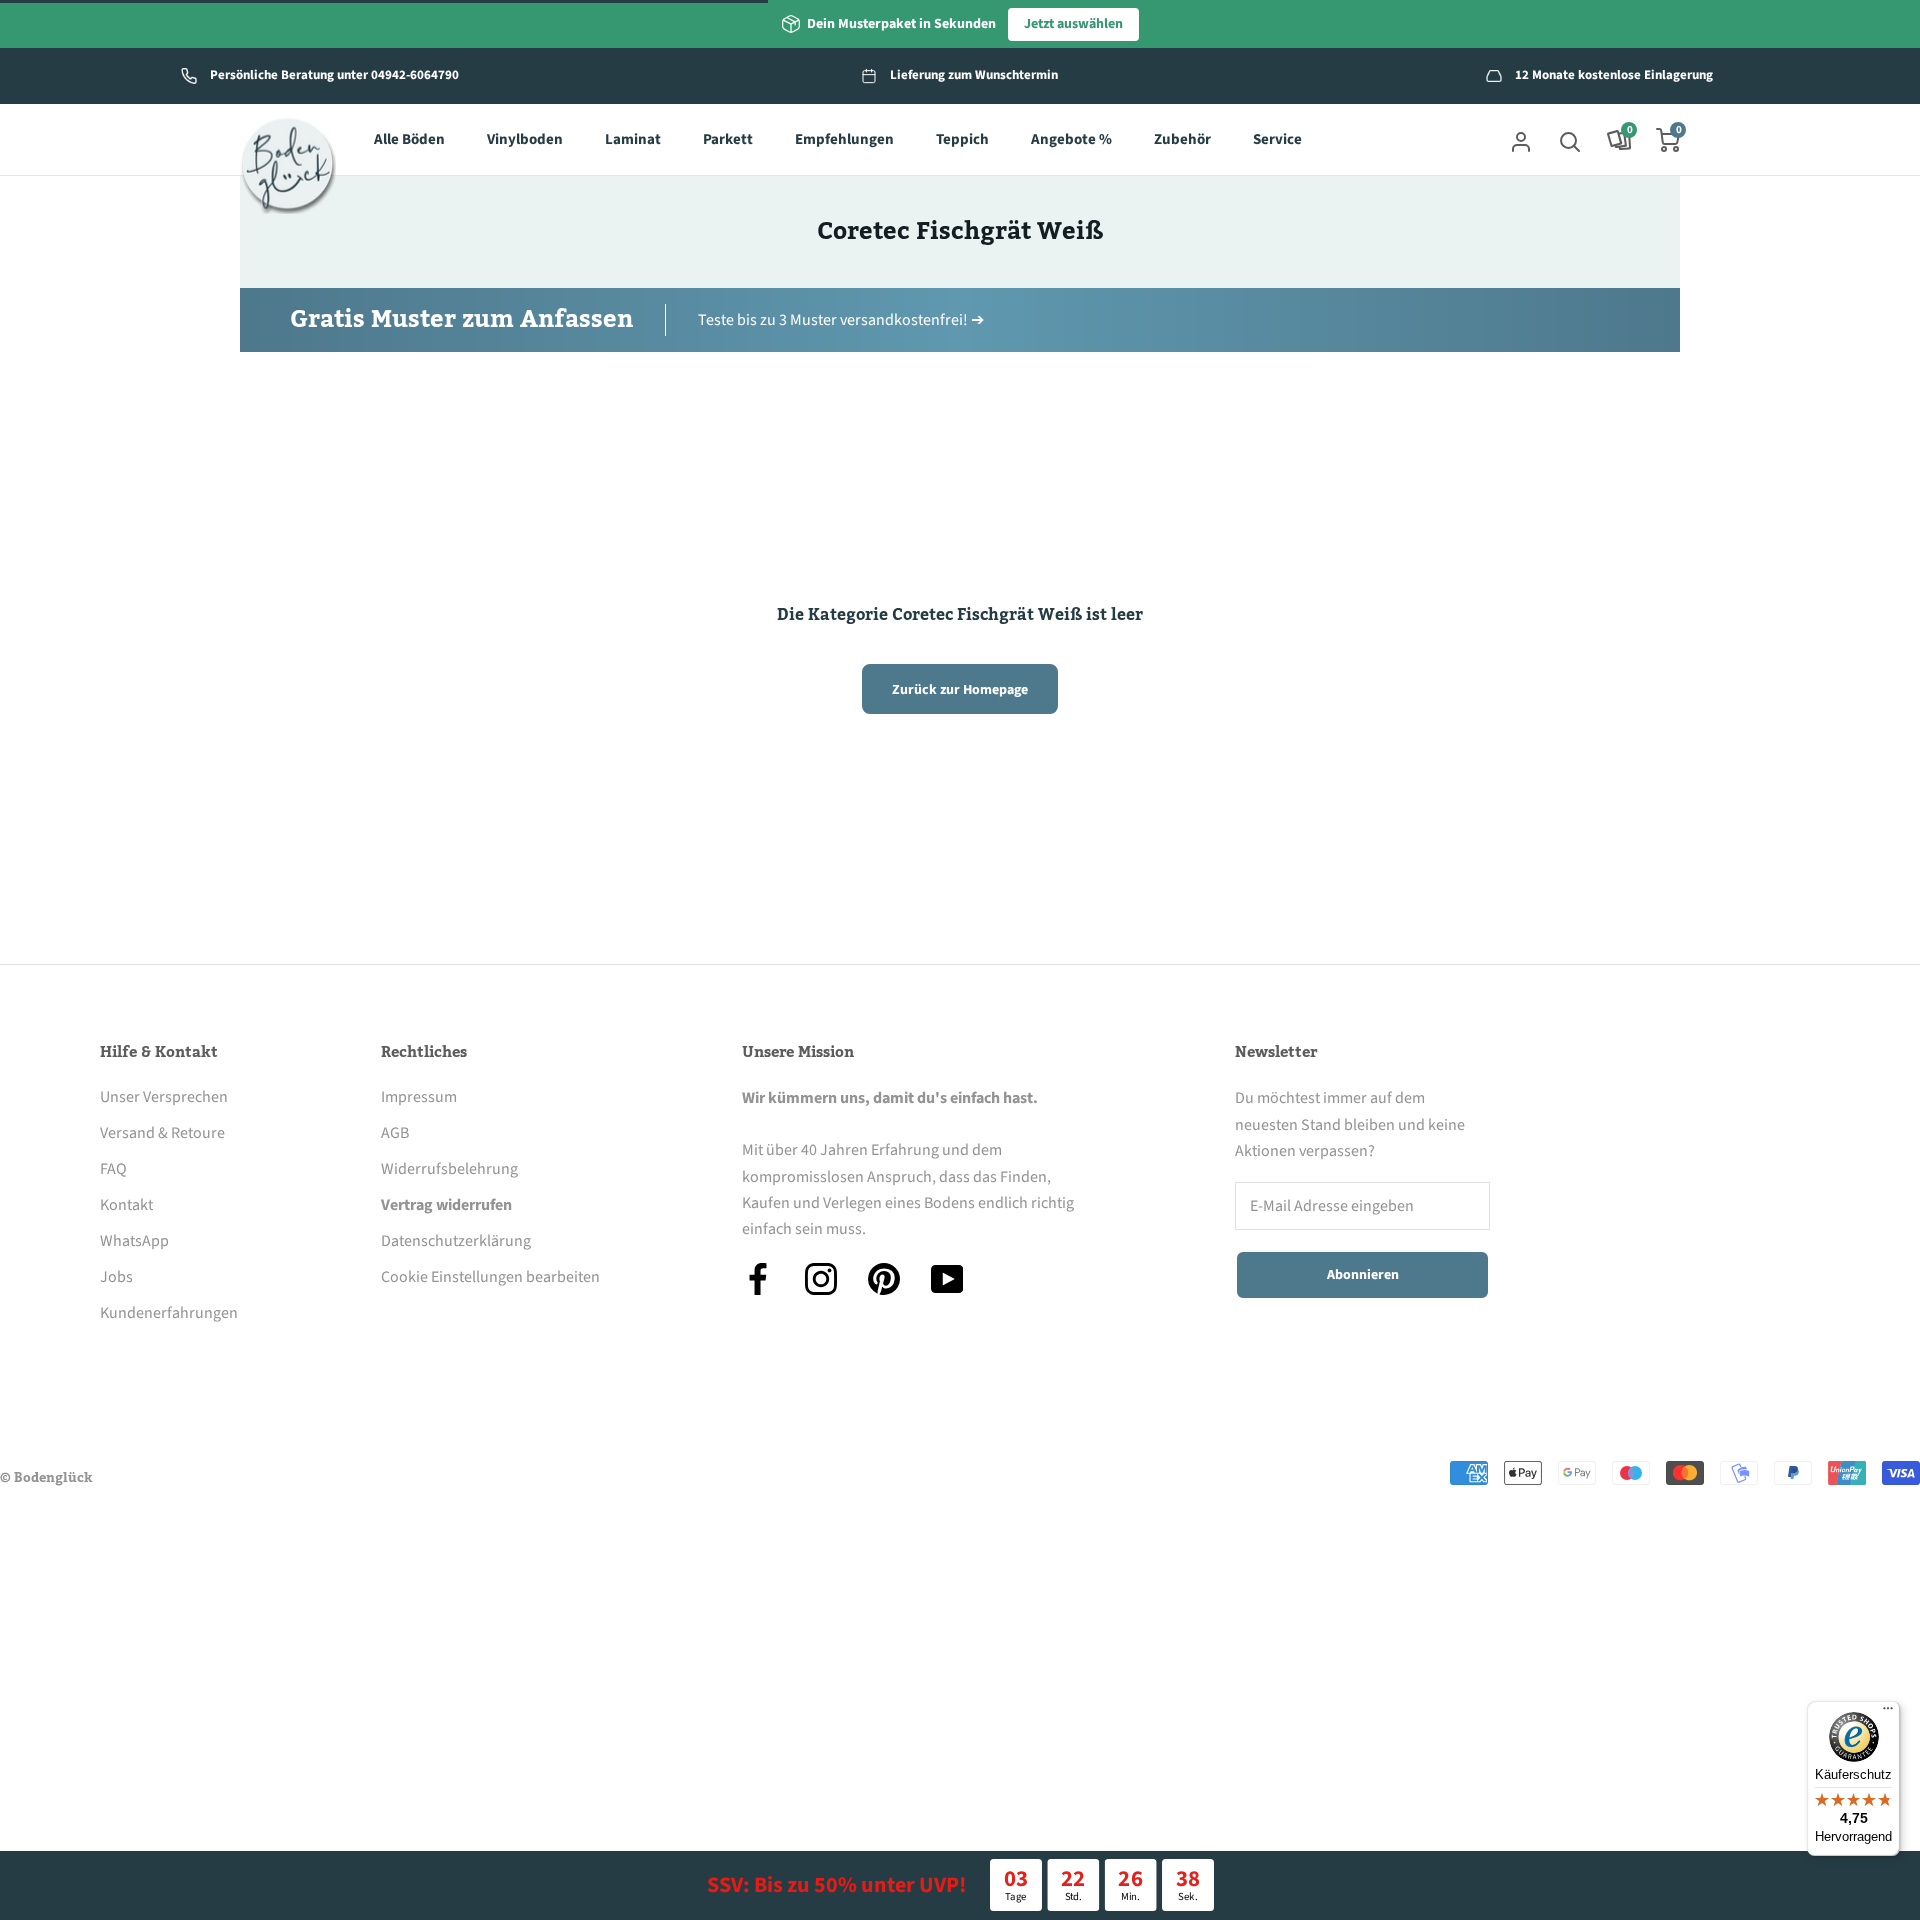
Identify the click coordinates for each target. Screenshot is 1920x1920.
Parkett (728, 140)
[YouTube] (947, 1279)
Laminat (633, 140)
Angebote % (1071, 140)
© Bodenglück (46, 1478)
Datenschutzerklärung (456, 1241)
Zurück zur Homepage (960, 690)
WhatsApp (134, 1241)
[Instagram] (821, 1279)
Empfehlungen (844, 140)
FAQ (113, 1169)
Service (1277, 140)
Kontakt (126, 1205)
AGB (395, 1133)
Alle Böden (409, 140)
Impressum (419, 1097)
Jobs (116, 1277)
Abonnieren (1363, 1275)
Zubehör (1182, 140)
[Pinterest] (884, 1279)
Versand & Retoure (162, 1133)
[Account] (1521, 140)
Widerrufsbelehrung (449, 1169)
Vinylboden (525, 140)
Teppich (962, 140)
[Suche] (1570, 140)
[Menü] (1888, 1713)
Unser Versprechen (164, 1097)
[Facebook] (758, 1279)
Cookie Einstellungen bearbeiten (490, 1277)
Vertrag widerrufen (446, 1205)
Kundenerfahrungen (169, 1313)
